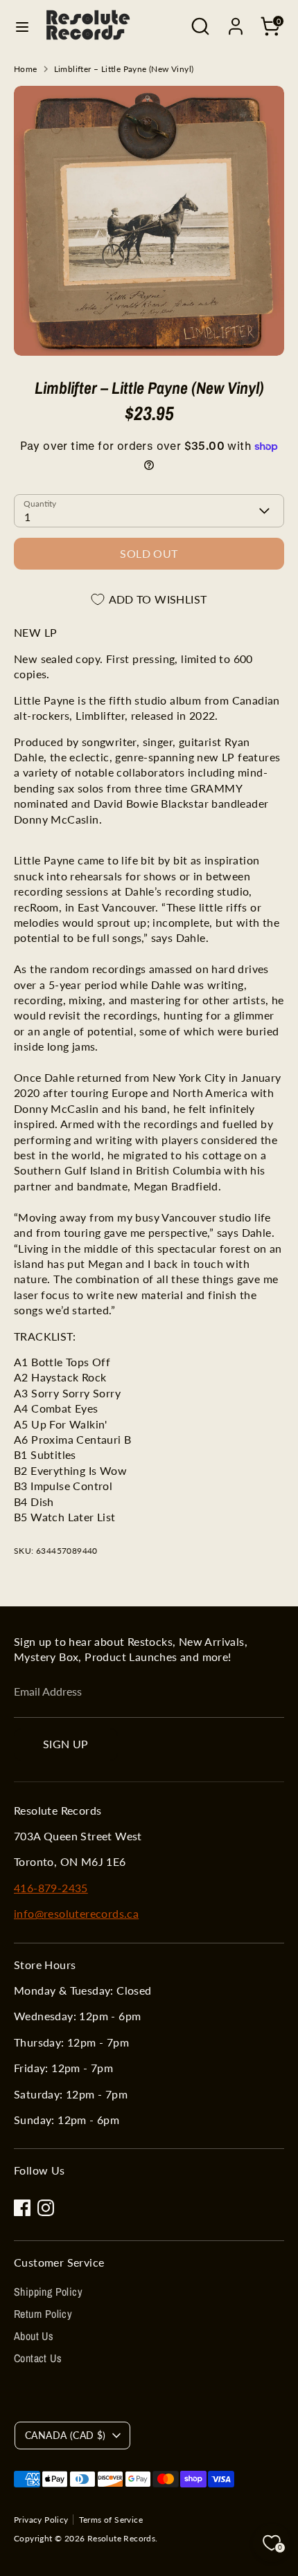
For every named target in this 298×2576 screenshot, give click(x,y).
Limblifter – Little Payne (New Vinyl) (124, 69)
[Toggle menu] (22, 27)
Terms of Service (111, 2520)
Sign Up (66, 1744)
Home (26, 69)
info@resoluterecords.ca (76, 1913)
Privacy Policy (41, 2520)
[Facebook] (22, 2208)
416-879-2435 (51, 1888)
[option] (149, 221)
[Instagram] (46, 2208)
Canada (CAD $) (65, 2435)
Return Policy (43, 2314)
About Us (34, 2336)
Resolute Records (121, 2538)
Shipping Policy (48, 2292)
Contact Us (38, 2358)
